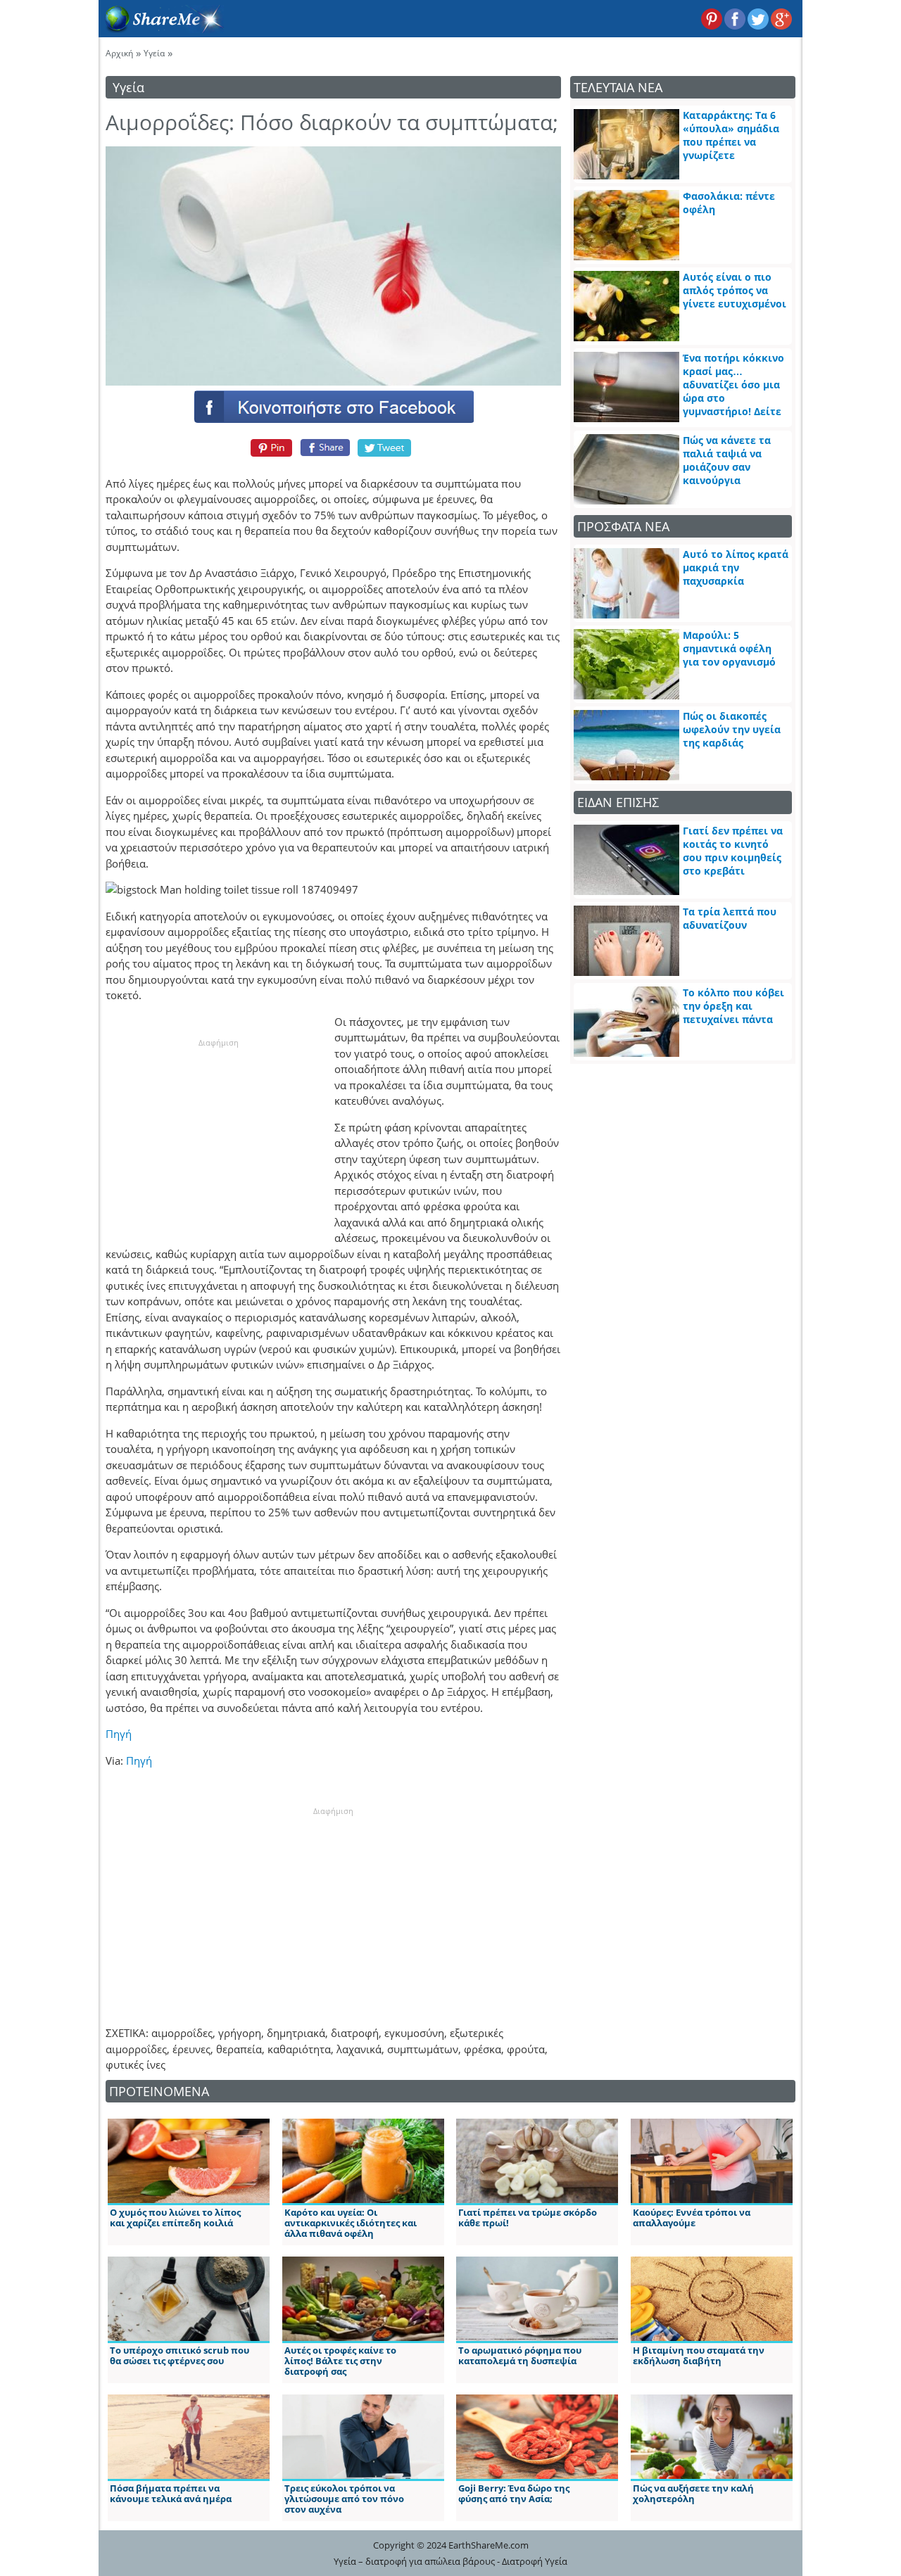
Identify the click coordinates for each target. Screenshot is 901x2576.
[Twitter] (385, 448)
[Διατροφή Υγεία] (161, 29)
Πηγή (119, 1734)
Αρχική (119, 53)
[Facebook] (333, 406)
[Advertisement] (218, 1136)
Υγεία (154, 53)
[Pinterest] (269, 448)
